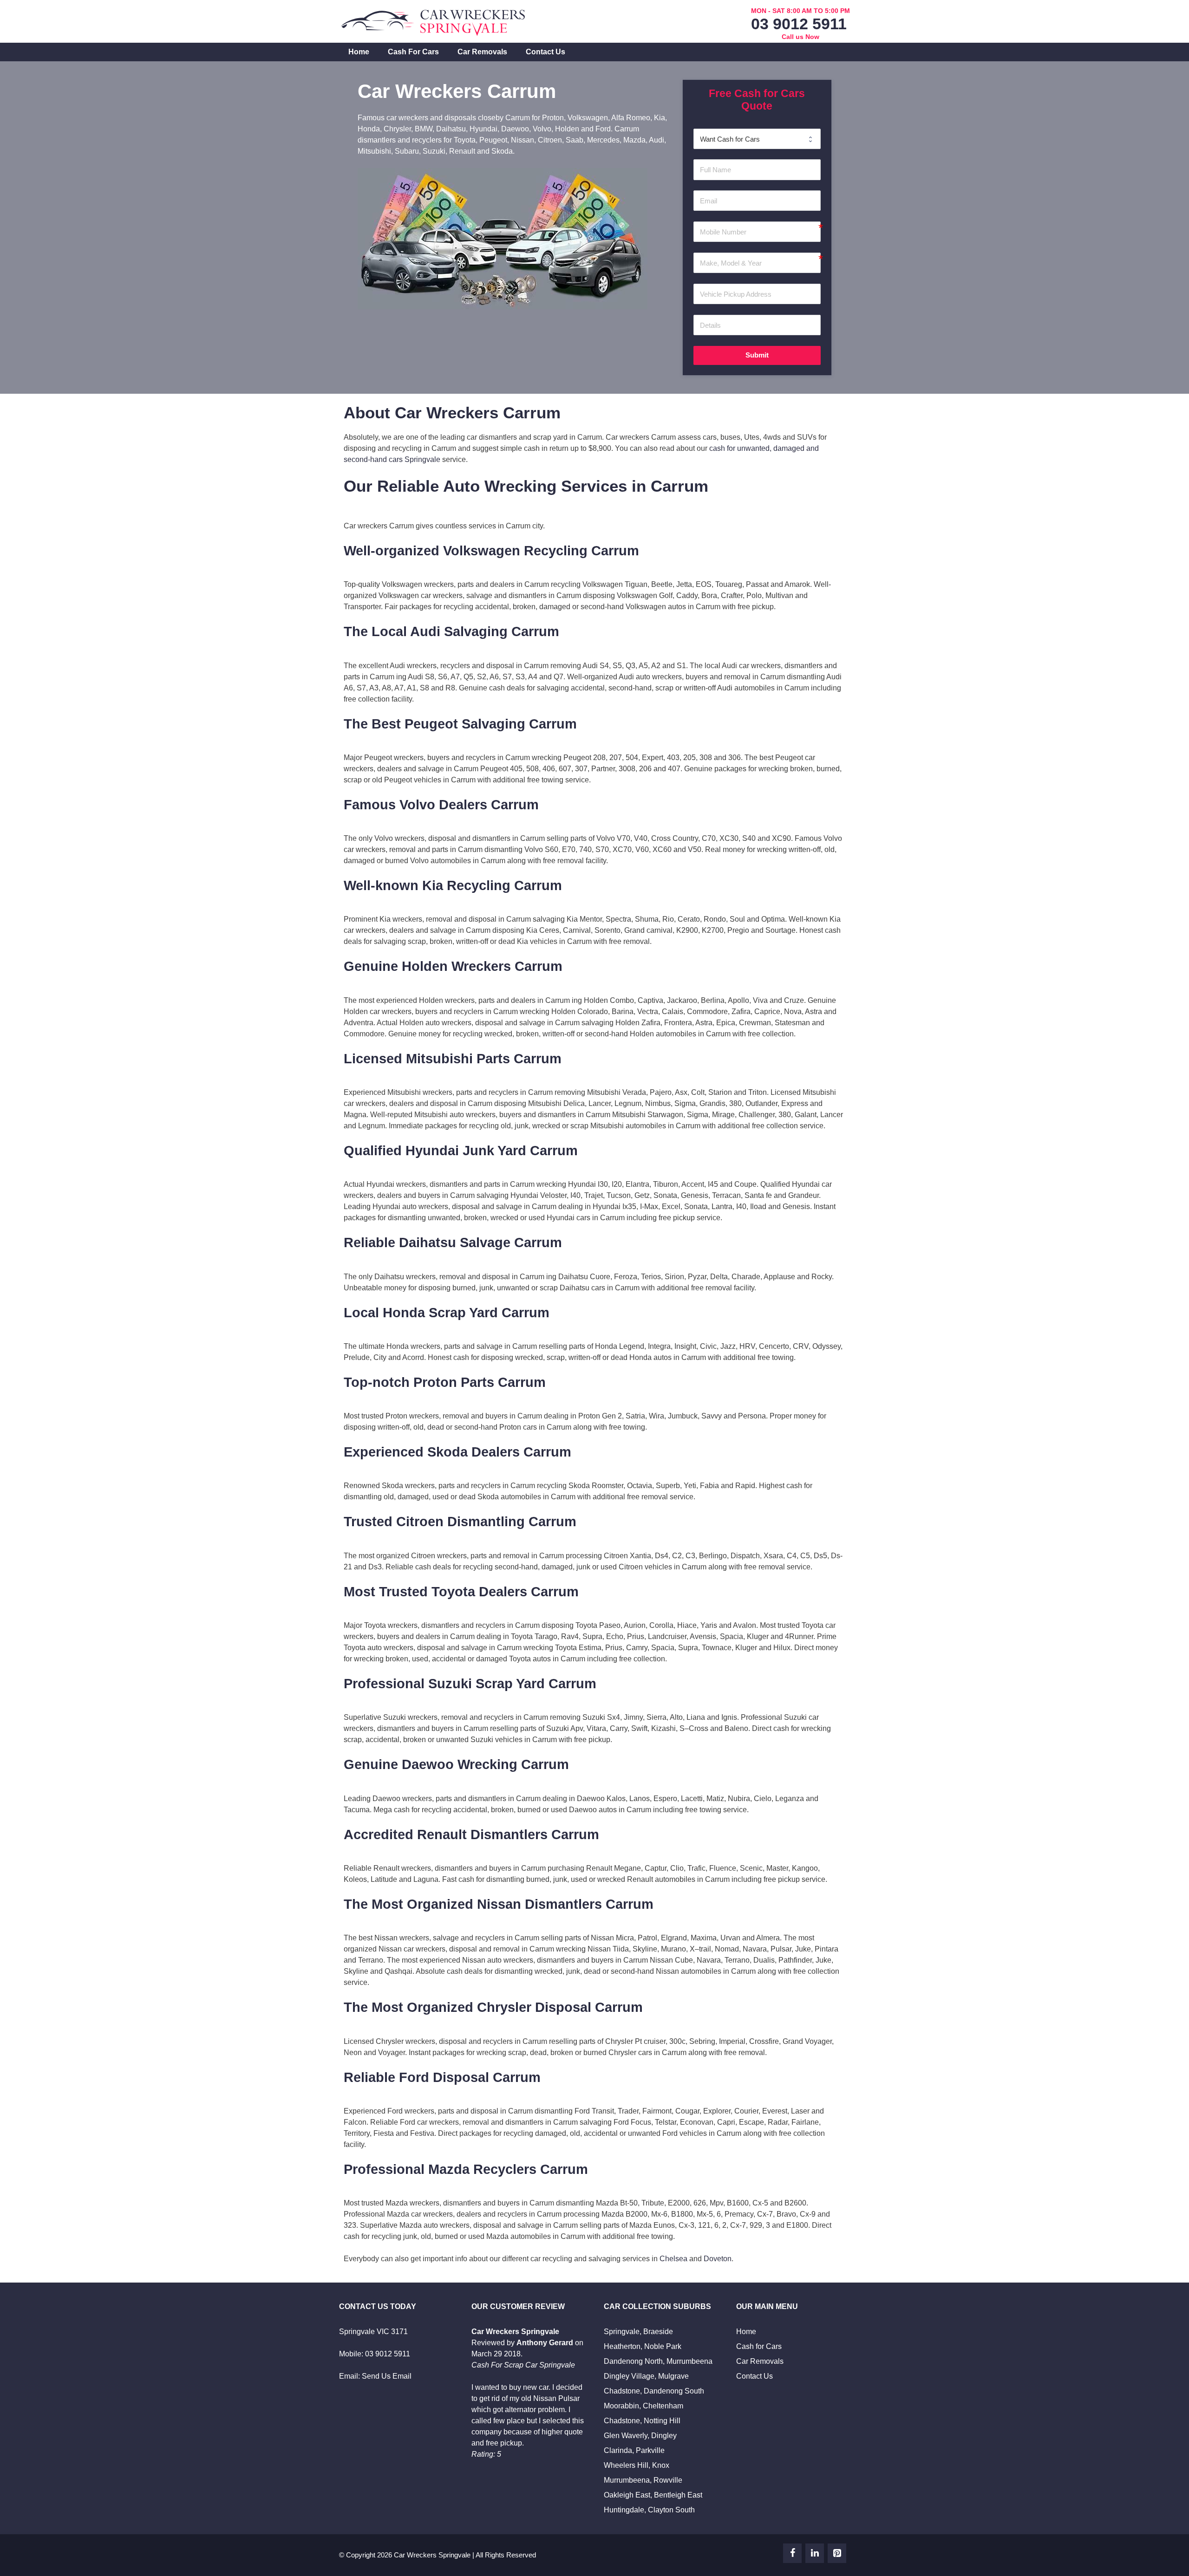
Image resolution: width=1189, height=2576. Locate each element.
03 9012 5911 (799, 24)
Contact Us (546, 52)
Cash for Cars (413, 52)
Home (359, 52)
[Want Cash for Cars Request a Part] (757, 139)
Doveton (718, 2259)
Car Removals (482, 52)
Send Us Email (387, 2376)
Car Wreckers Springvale (432, 2555)
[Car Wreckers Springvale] (434, 21)
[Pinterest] (837, 2553)
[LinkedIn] (815, 2553)
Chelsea (673, 2259)
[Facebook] (792, 2553)
